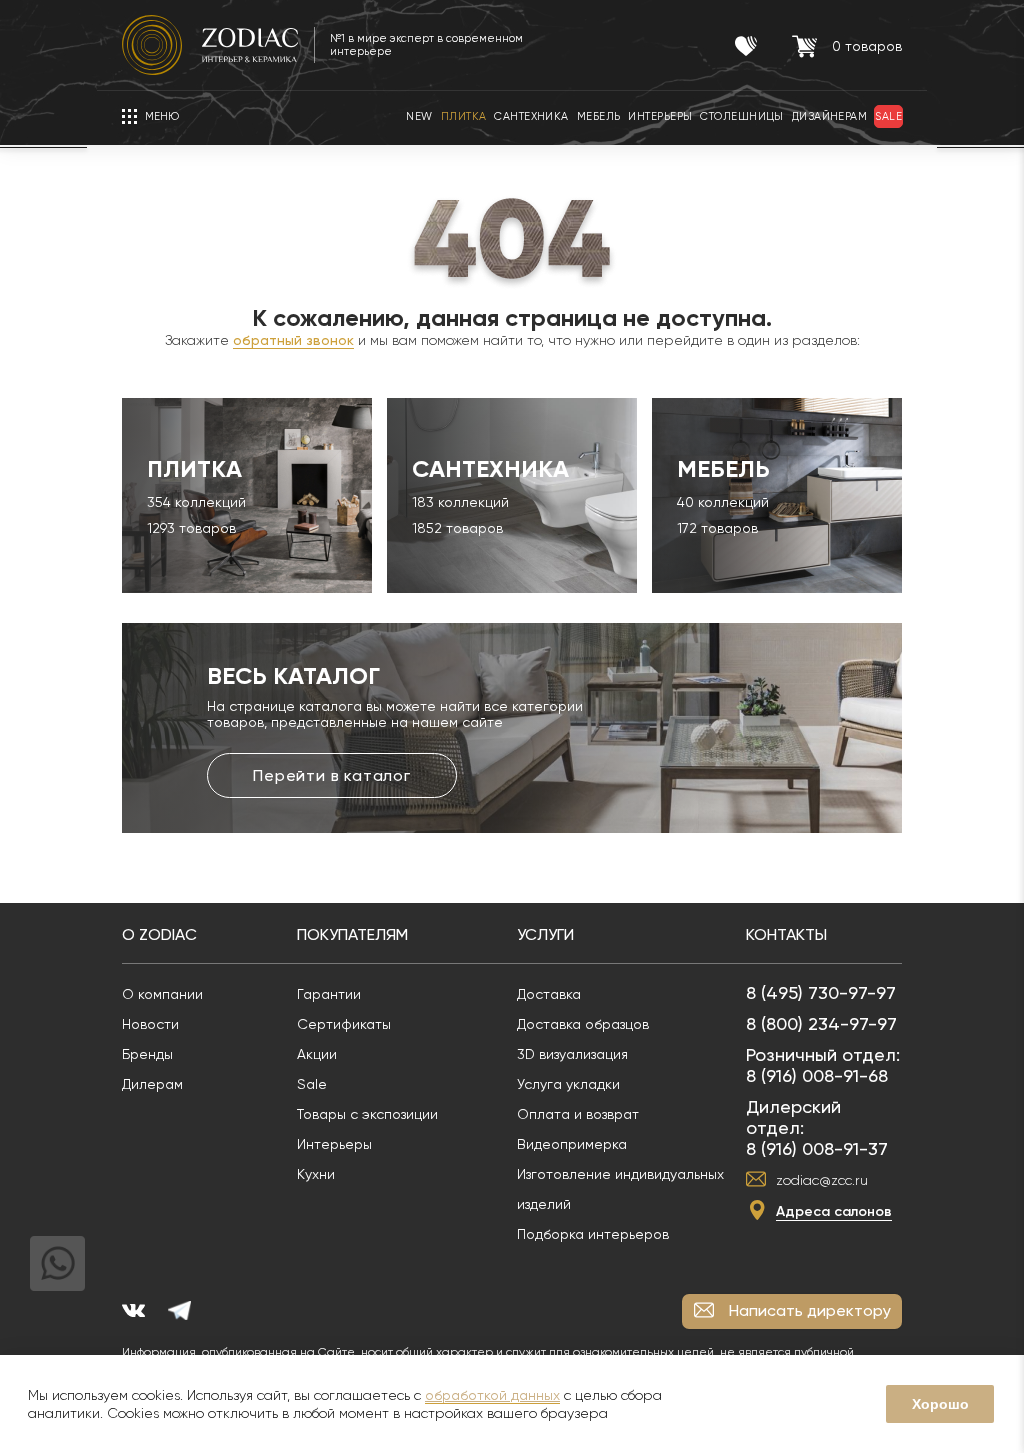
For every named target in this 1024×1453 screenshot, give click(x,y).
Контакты (786, 934)
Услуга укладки (568, 1084)
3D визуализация (572, 1054)
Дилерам (152, 1084)
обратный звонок (293, 340)
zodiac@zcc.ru (822, 1180)
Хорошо (940, 1404)
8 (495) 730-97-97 (821, 992)
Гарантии (329, 994)
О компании (162, 994)
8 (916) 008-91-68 (817, 1075)
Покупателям (352, 934)
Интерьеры (334, 1144)
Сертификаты (344, 1024)
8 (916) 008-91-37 (817, 1148)
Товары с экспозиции (367, 1114)
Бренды (147, 1054)
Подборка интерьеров (593, 1234)
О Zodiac (159, 934)
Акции (317, 1054)
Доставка (549, 994)
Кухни (316, 1174)
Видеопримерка (572, 1144)
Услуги (545, 934)
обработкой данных (492, 1395)
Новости (150, 1024)
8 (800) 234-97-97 (821, 1023)
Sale (312, 1084)
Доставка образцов (583, 1024)
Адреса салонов (834, 1211)
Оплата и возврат (578, 1114)
